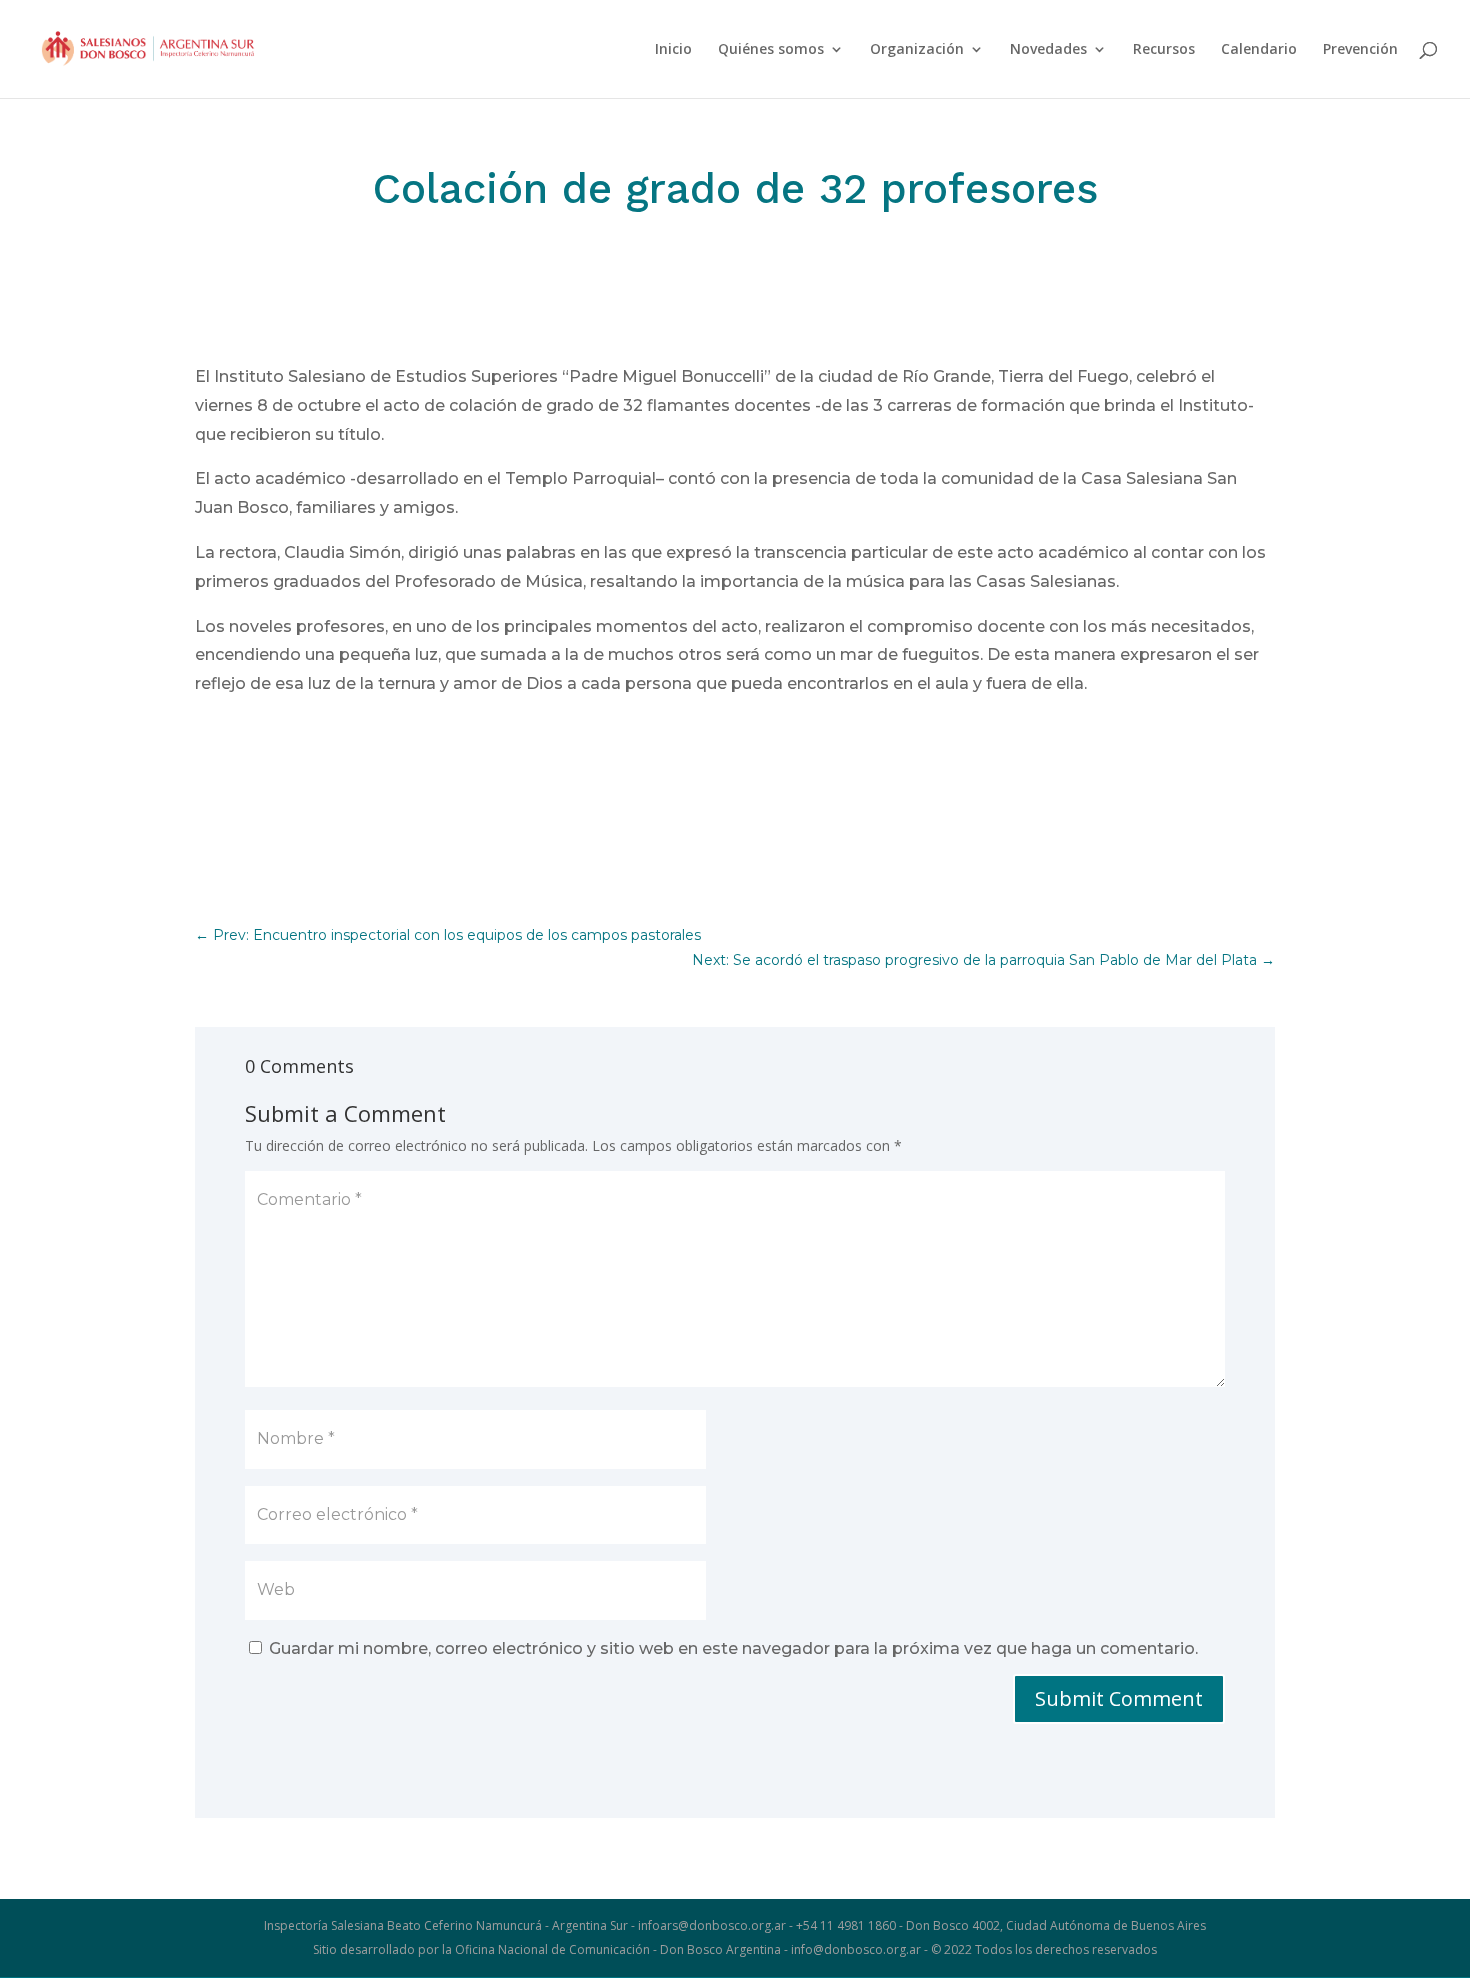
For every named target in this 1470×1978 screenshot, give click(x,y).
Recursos (1164, 50)
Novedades (1048, 50)
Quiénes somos (771, 50)
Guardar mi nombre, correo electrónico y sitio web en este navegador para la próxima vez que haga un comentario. (733, 1648)
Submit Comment (1119, 1698)
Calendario (1259, 50)
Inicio (673, 50)
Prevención (1360, 50)
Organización (917, 50)
